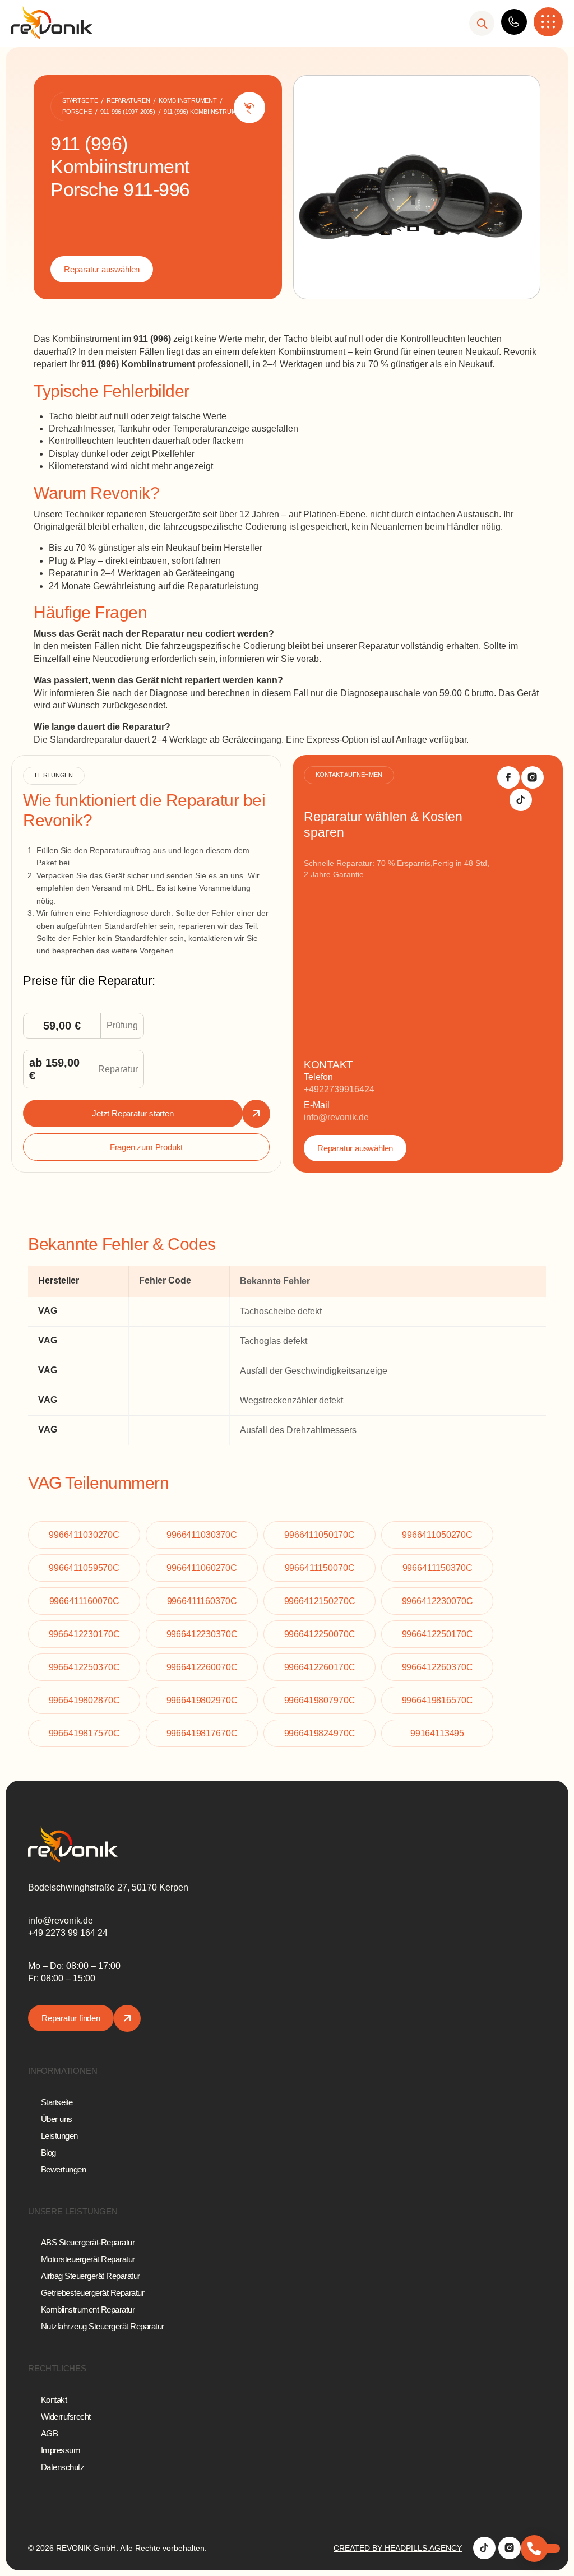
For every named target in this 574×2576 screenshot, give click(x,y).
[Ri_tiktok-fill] (521, 800)
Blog (48, 2153)
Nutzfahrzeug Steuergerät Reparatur (103, 2326)
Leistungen (59, 2136)
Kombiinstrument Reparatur (88, 2309)
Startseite (57, 2102)
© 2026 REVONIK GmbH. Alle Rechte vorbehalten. (117, 2548)
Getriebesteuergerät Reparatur (93, 2293)
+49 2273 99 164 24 (68, 1933)
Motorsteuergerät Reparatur (88, 2259)
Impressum (61, 2450)
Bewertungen (64, 2169)
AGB (50, 2433)
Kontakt (54, 2400)
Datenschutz (63, 2467)
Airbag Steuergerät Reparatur (91, 2276)
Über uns (57, 2119)
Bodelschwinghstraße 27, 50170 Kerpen (108, 1887)
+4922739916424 (339, 1089)
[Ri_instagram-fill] (533, 777)
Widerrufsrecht (66, 2417)
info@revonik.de (336, 1117)
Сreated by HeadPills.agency (398, 2548)
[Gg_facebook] (508, 777)
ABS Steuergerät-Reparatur (88, 2242)
